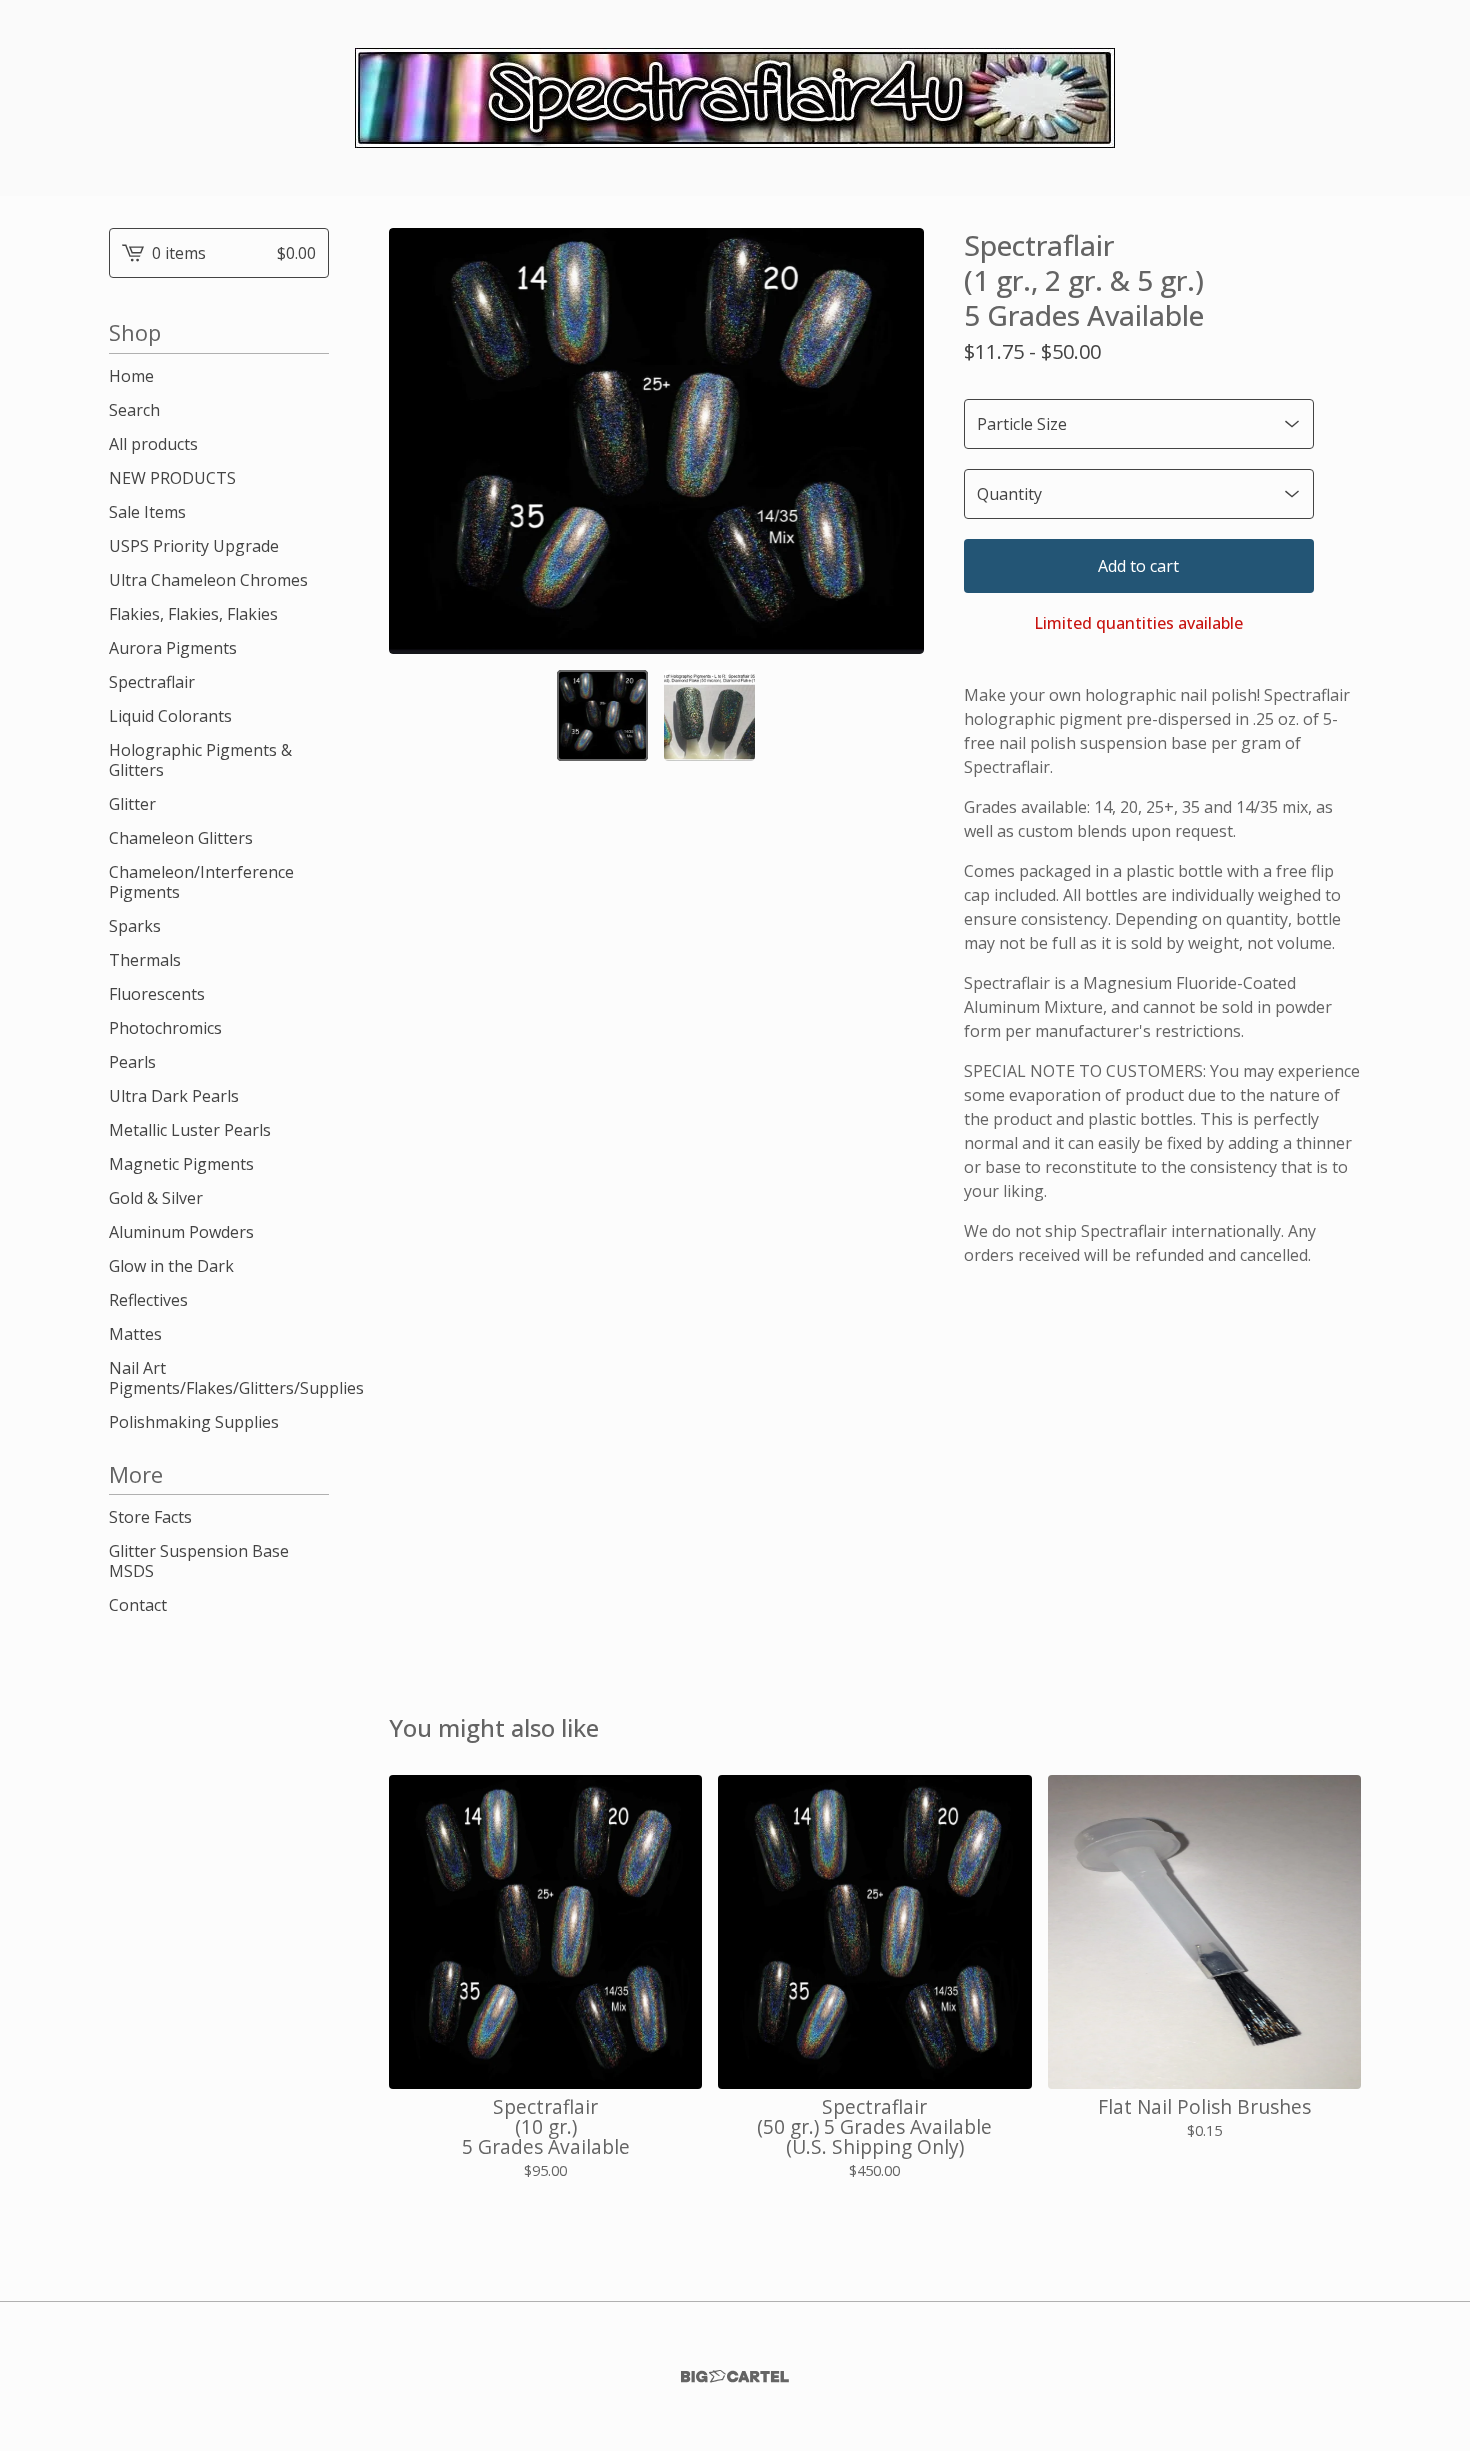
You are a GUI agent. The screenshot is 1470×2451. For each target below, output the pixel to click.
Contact (138, 1605)
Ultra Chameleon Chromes (208, 580)
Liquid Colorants (170, 716)
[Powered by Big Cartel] (735, 2376)
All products (153, 444)
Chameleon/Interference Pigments (201, 882)
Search (134, 410)
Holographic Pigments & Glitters (200, 760)
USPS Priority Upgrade (194, 546)
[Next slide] (896, 441)
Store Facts (150, 1517)
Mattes (135, 1334)
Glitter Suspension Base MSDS (199, 1561)
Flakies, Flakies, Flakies (193, 614)
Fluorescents (157, 994)
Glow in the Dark (171, 1266)
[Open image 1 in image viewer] (656, 441)
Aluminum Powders (181, 1232)
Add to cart (1138, 566)
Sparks (135, 926)
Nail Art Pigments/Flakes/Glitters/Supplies (219, 1378)
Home (131, 376)
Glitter (132, 804)
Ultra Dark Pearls (174, 1096)
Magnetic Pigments (181, 1164)
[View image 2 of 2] (709, 715)
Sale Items (147, 512)
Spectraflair (152, 682)
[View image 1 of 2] (602, 715)
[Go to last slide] (417, 441)
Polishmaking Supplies (194, 1422)
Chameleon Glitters (181, 838)
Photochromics (165, 1028)
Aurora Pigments (173, 648)
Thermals (145, 960)
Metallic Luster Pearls (190, 1130)
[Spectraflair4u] (735, 98)
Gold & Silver (156, 1198)
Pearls (132, 1062)
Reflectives (148, 1300)
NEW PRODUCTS (172, 478)
